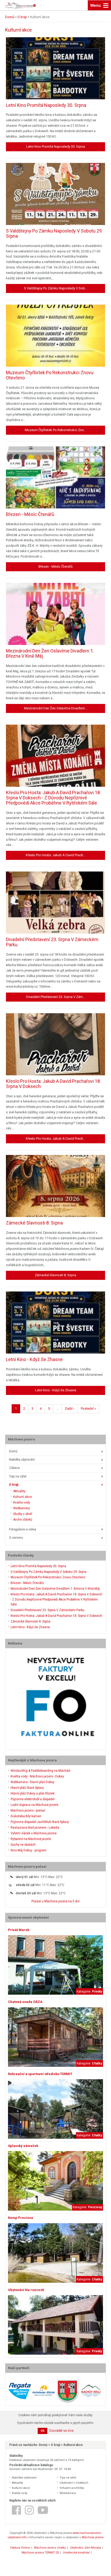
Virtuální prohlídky (72, 2488)
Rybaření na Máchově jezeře (31, 1839)
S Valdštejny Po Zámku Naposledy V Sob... (56, 288)
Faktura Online (20, 2548)
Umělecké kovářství (76, 2553)
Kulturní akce (22, 1497)
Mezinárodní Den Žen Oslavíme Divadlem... (56, 708)
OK (42, 2431)
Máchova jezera (93, 2537)
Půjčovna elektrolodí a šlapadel (33, 1799)
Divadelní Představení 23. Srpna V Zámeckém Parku (47, 1610)
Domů (13, 1451)
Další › (70, 1409)
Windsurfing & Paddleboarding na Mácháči (41, 1771)
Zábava (14, 1468)
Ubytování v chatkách (74, 2483)
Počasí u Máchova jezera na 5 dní (55, 1901)
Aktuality (19, 1491)
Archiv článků (23, 1520)
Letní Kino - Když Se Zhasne (30, 1627)
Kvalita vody (22, 1503)
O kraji (14, 1485)
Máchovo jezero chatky (50, 2548)
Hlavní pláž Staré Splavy (27, 1788)
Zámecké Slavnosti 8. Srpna (30, 1621)
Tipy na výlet (18, 1476)
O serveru (16, 1538)
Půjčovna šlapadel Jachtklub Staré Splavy (40, 1822)
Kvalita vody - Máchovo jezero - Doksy (37, 1776)
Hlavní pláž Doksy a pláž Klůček (33, 1793)
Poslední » (88, 1409)
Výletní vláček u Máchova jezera (34, 1833)
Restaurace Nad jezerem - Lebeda (35, 1828)
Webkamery (22, 1508)
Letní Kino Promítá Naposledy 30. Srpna (38, 1566)
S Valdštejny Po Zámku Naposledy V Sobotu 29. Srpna (49, 1572)
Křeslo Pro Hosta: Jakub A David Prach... (56, 855)
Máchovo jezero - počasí (28, 1811)
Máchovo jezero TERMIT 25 (40, 2553)
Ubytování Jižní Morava (85, 2548)
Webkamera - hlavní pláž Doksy (33, 1782)
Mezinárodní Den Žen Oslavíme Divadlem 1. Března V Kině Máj (55, 1589)
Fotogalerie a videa (23, 1529)
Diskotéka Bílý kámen (26, 1816)
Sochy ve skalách (23, 1845)
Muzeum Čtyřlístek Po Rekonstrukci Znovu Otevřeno (48, 1577)
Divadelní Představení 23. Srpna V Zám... (56, 997)
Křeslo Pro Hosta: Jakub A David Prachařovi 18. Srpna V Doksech (56, 1616)
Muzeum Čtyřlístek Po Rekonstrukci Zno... (55, 430)
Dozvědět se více (61, 2431)
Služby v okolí (23, 1514)
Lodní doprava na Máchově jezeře (34, 1805)
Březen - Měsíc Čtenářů (27, 1583)
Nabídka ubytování (22, 1460)
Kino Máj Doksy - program (29, 1850)
